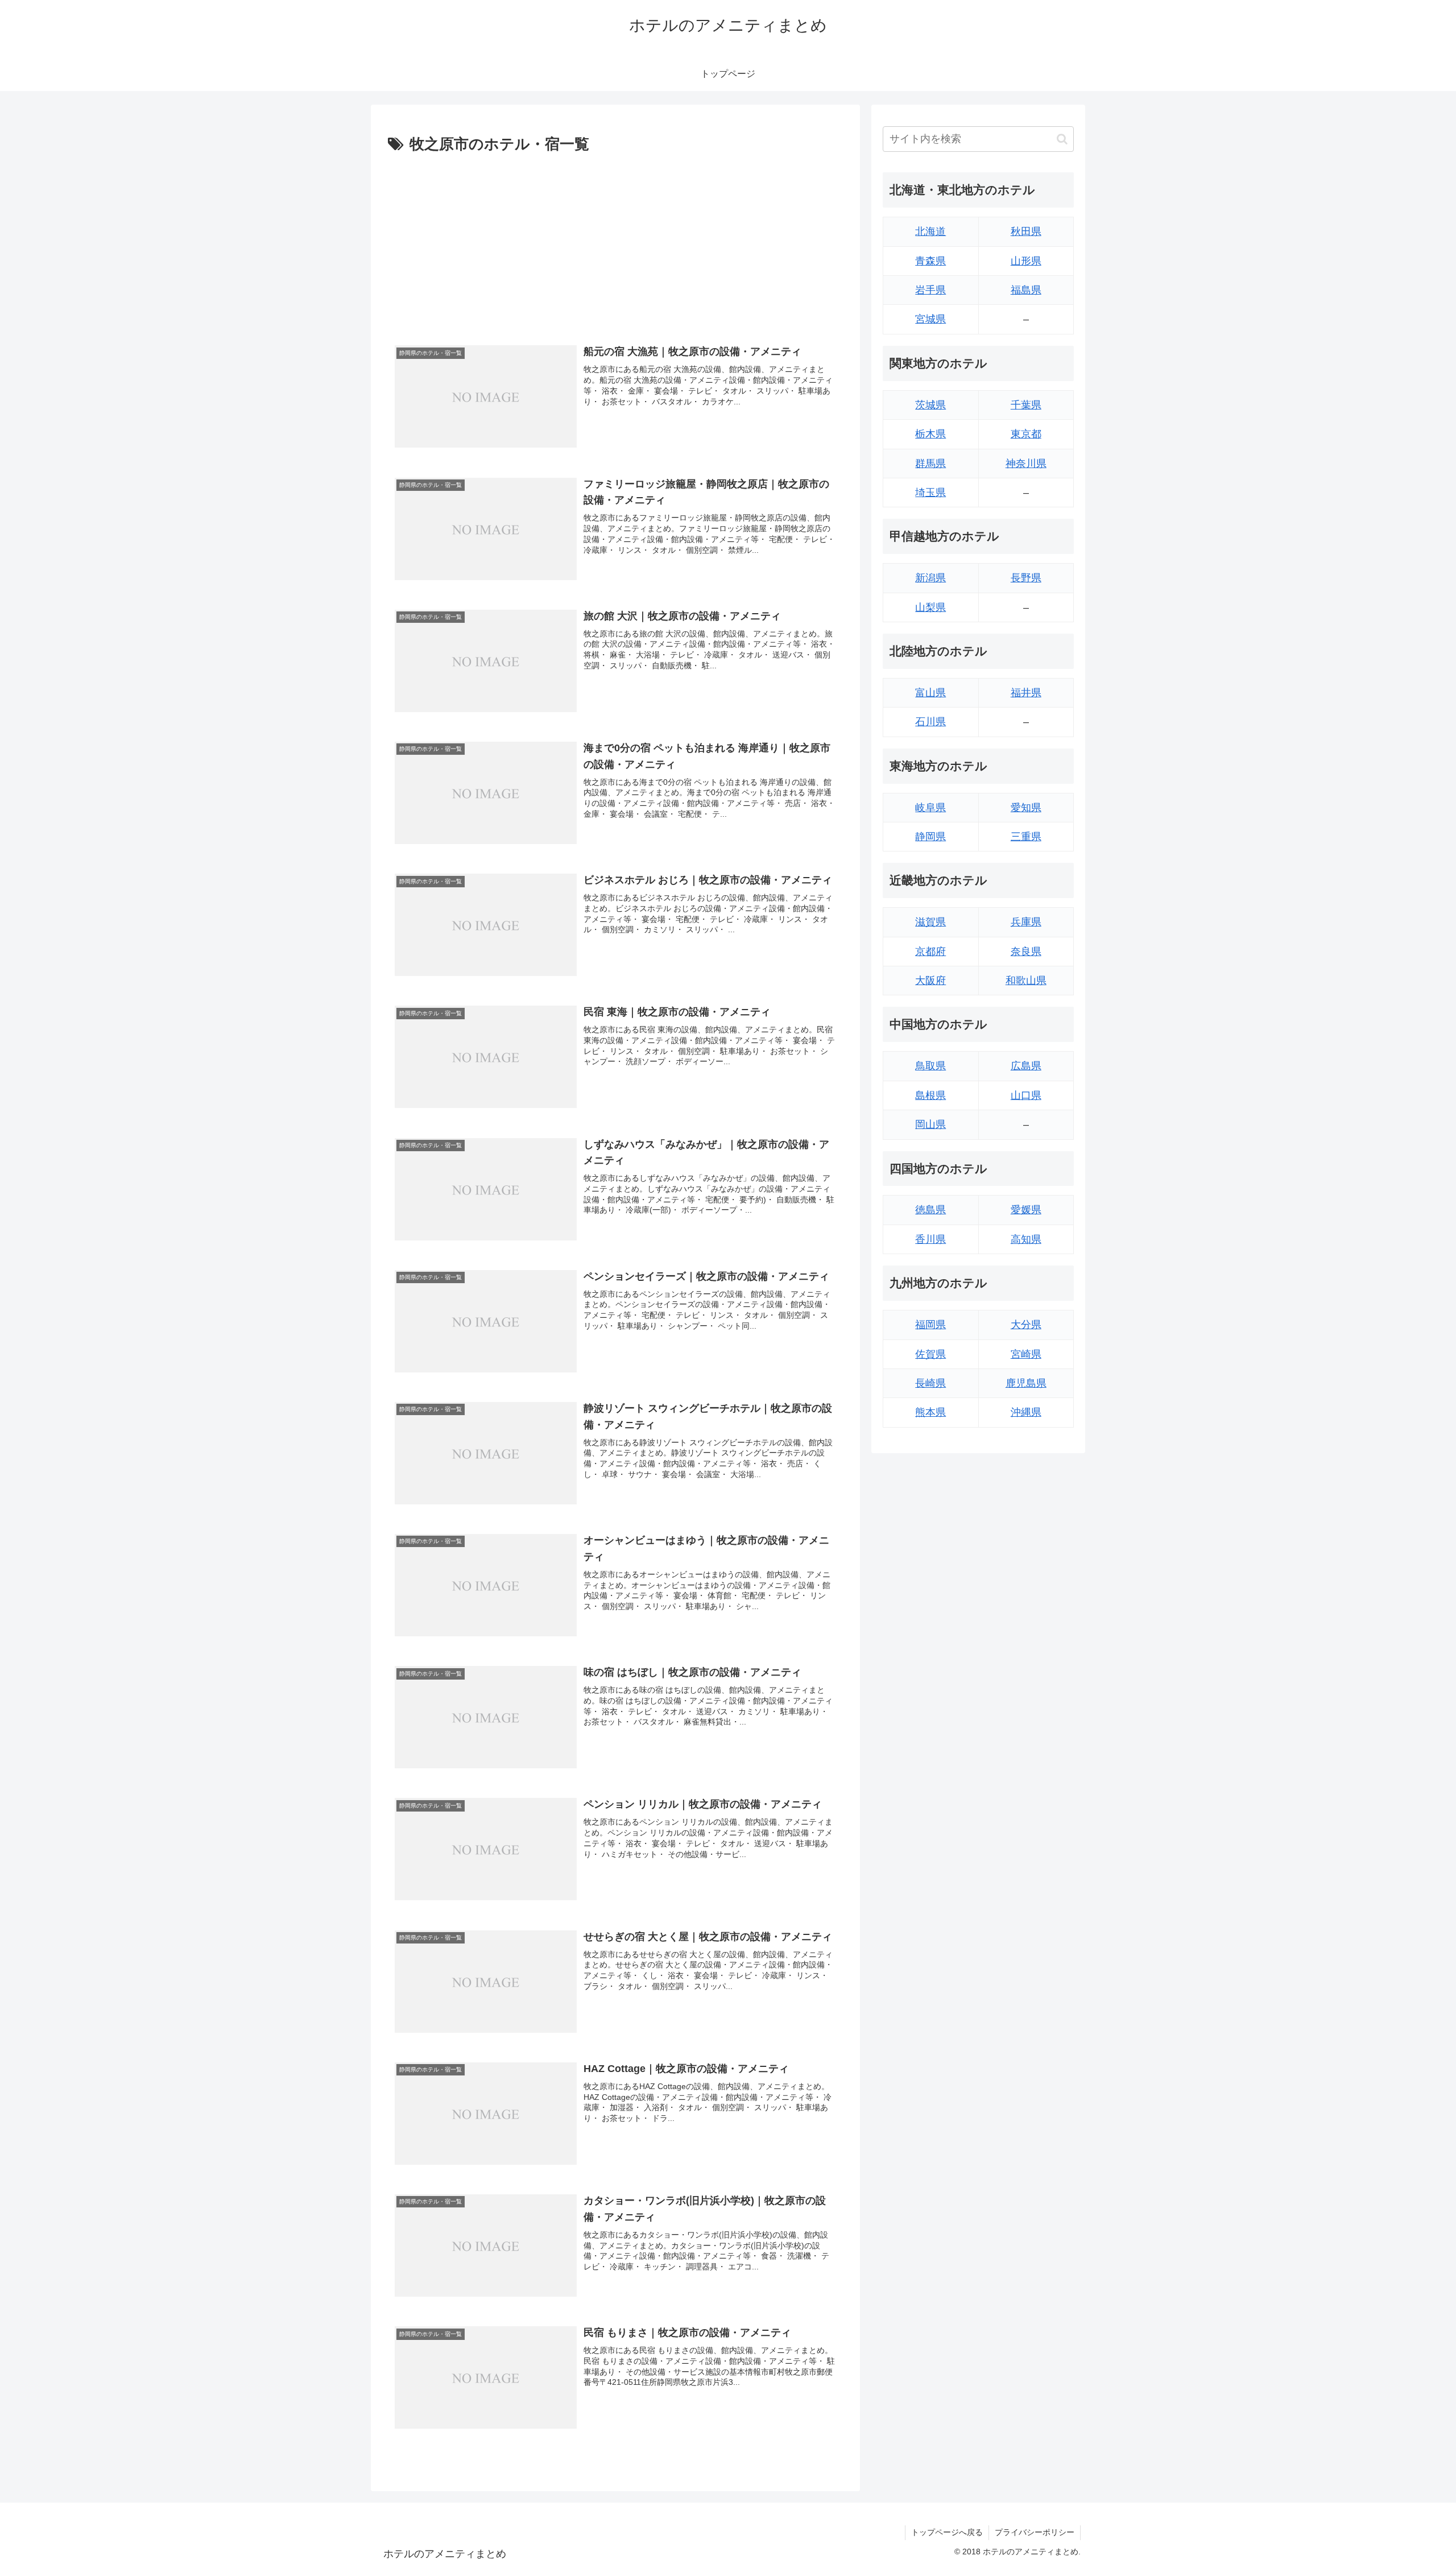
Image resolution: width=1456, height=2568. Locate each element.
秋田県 (1026, 231)
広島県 (1026, 1066)
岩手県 (930, 290)
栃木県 (930, 434)
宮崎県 (1026, 1354)
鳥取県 (930, 1066)
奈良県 (1026, 952)
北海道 (930, 231)
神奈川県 (1026, 464)
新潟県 (930, 578)
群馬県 (930, 464)
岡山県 (930, 1124)
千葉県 (1026, 405)
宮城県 (930, 319)
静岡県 (930, 837)
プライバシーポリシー (1035, 2532)
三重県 (1026, 837)
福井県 (1026, 693)
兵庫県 (1026, 922)
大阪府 (930, 981)
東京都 (1026, 434)
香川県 (930, 1239)
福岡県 (930, 1325)
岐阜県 (930, 808)
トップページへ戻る (947, 2532)
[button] (1062, 139)
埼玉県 (930, 493)
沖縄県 (1026, 1412)
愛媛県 (1026, 1210)
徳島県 (930, 1210)
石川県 (930, 722)
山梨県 (930, 607)
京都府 (930, 952)
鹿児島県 (1026, 1383)
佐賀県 (930, 1354)
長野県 (1026, 578)
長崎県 (930, 1383)
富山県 (930, 693)
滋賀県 (930, 922)
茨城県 (930, 405)
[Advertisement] (615, 243)
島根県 (930, 1095)
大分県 (1026, 1325)
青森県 (930, 261)
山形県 (1026, 261)
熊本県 (930, 1412)
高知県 (1026, 1239)
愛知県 (1026, 808)
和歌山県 (1026, 981)
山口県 (1026, 1095)
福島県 (1026, 290)
